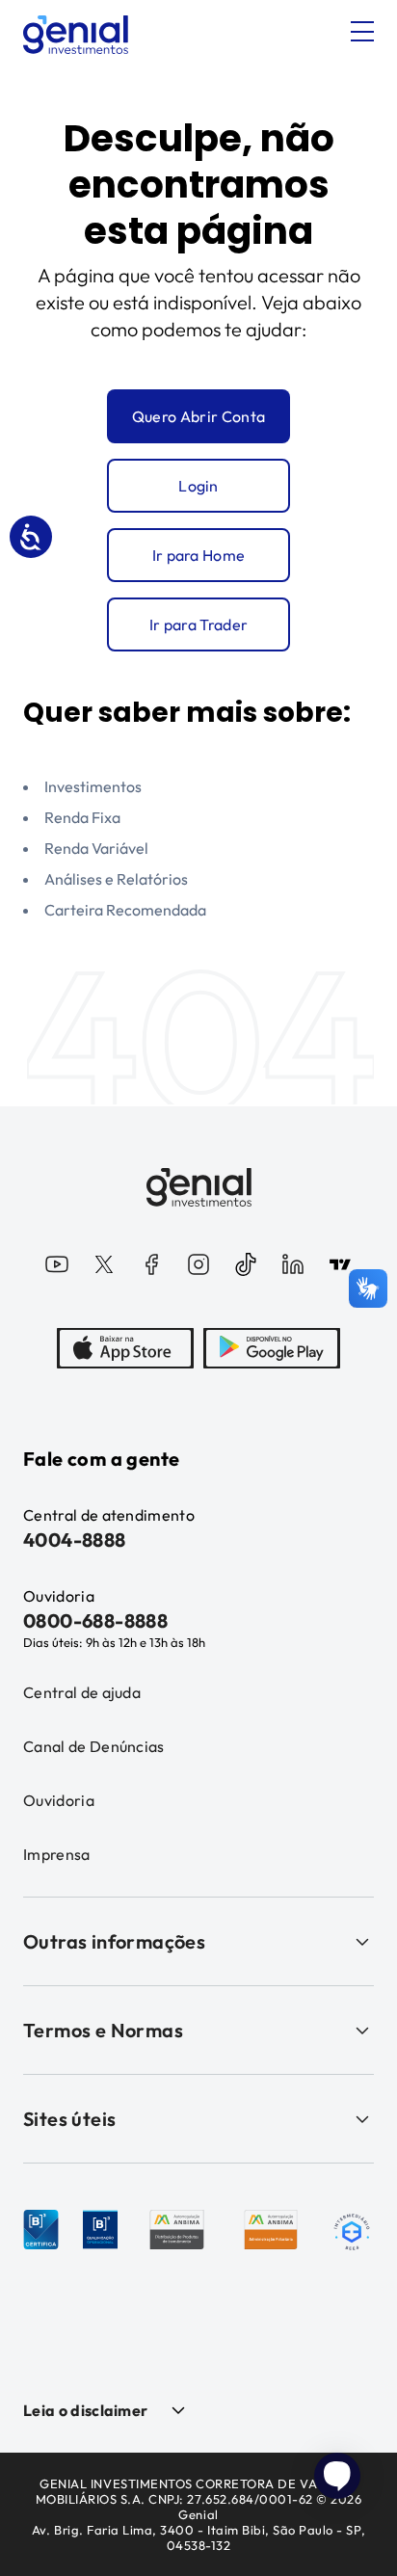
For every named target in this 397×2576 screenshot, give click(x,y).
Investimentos (93, 786)
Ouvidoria (59, 1800)
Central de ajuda (82, 1692)
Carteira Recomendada (125, 910)
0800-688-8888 (95, 1620)
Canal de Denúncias (94, 1746)
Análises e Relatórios (116, 879)
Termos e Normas (103, 2030)
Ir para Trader (198, 624)
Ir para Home (199, 555)
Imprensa (57, 1854)
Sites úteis (69, 2119)
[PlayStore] (272, 1348)
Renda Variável (96, 848)
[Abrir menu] (362, 32)
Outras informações (114, 1941)
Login (198, 486)
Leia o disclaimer (85, 2410)
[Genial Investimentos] (76, 35)
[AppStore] (125, 1348)
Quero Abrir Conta (198, 416)
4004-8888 (75, 1540)
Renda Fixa (82, 817)
